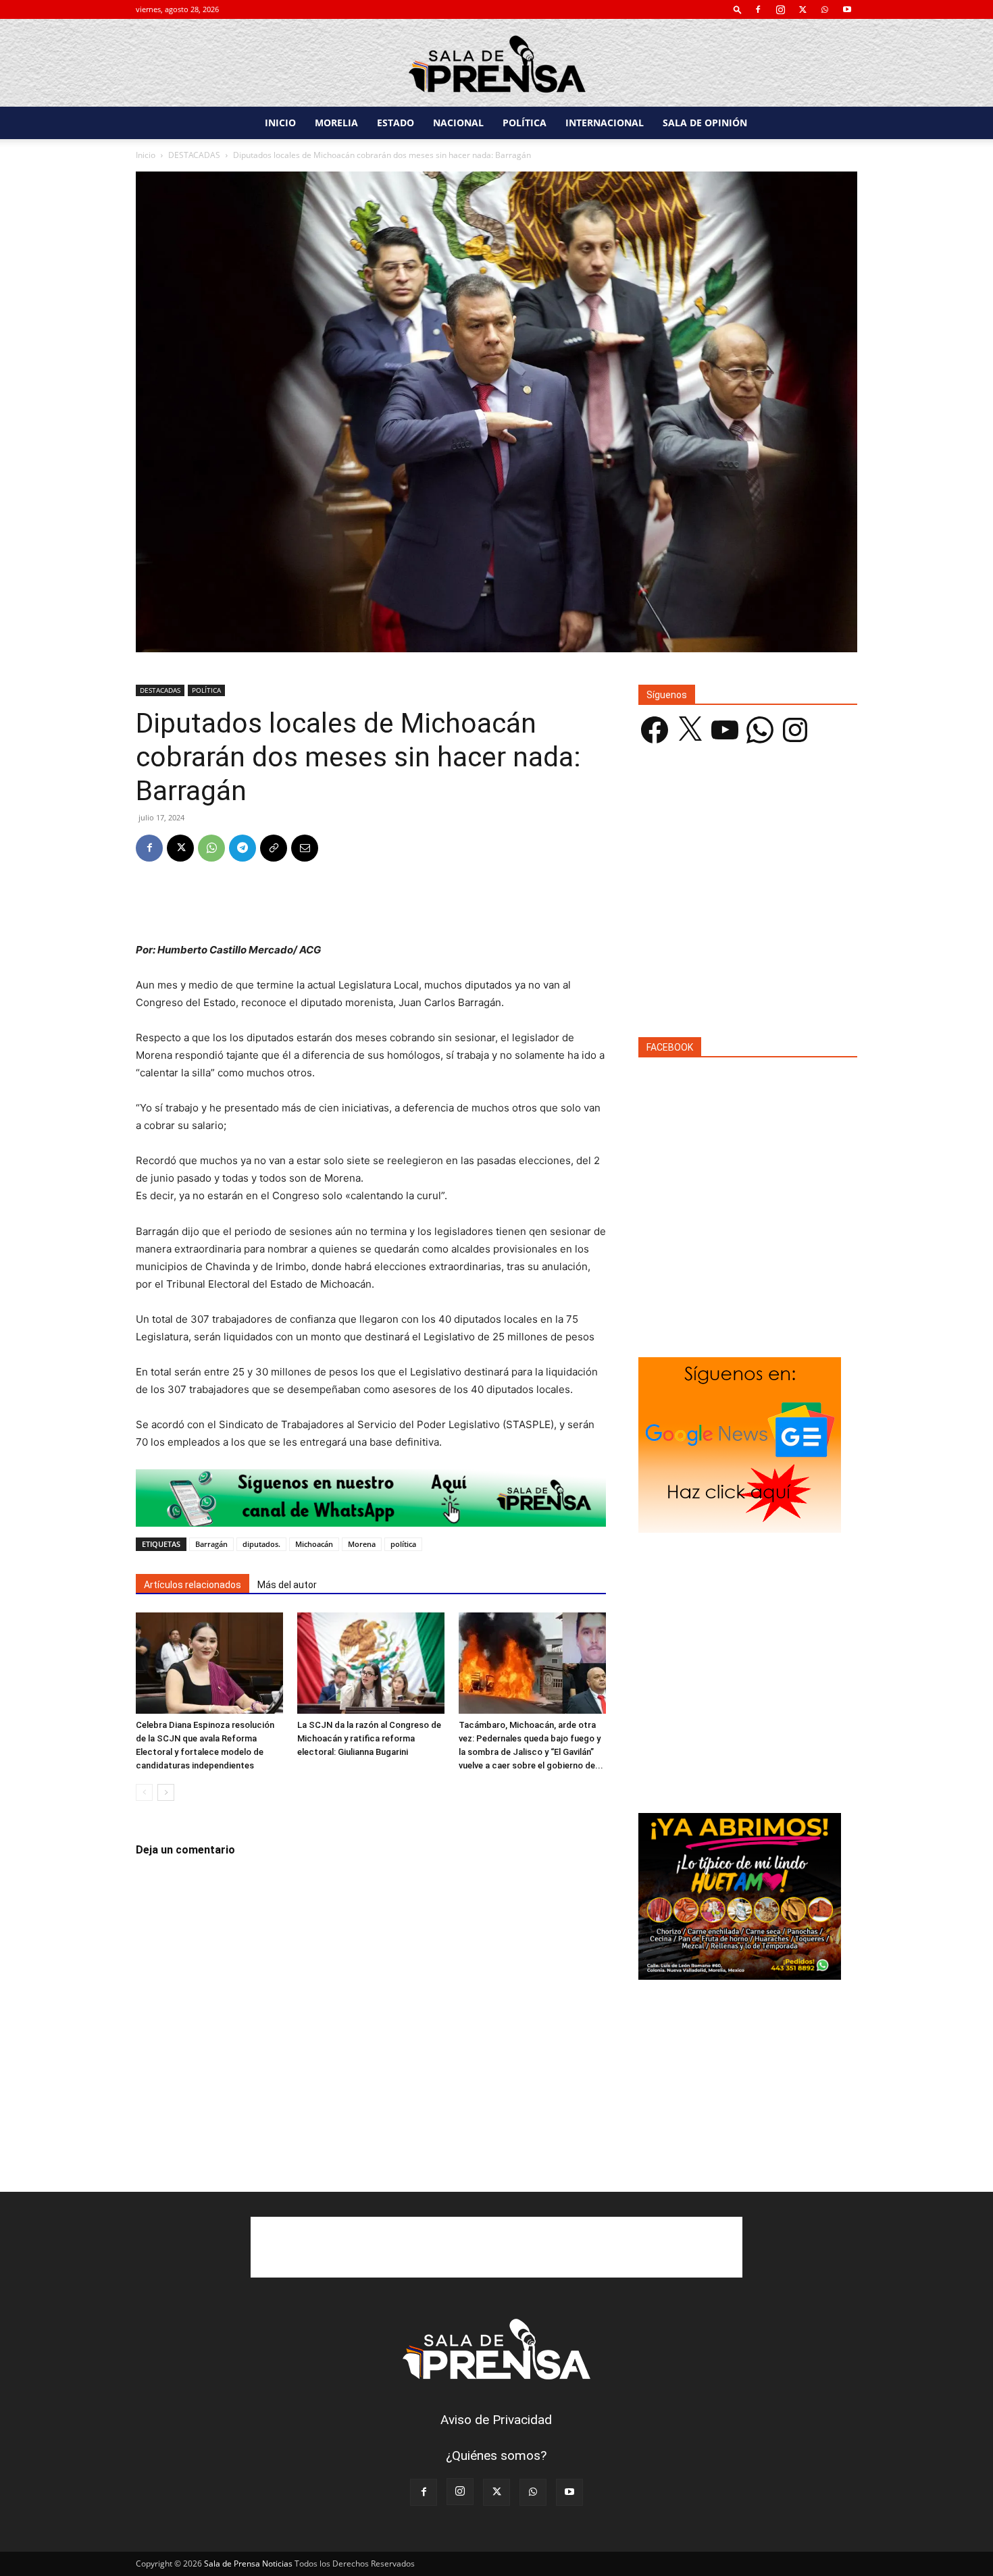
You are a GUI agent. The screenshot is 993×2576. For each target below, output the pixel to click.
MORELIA (336, 123)
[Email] (305, 848)
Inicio (146, 155)
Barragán (211, 1544)
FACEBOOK (670, 1047)
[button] (738, 9)
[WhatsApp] (825, 9)
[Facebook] (758, 9)
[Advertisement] (371, 907)
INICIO (280, 123)
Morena (362, 1544)
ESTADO (396, 123)
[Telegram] (243, 848)
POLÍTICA (525, 123)
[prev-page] (144, 1792)
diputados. (261, 1544)
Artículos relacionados (193, 1585)
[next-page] (166, 1792)
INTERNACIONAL (605, 123)
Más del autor (287, 1585)
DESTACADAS (194, 155)
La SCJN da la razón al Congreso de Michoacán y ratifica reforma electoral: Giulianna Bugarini (369, 1738)
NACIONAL (458, 123)
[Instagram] (780, 9)
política (403, 1544)
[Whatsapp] (371, 1498)
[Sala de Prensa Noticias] (496, 64)
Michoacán (314, 1544)
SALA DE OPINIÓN (705, 123)
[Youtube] (847, 9)
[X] (803, 9)
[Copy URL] (274, 848)
